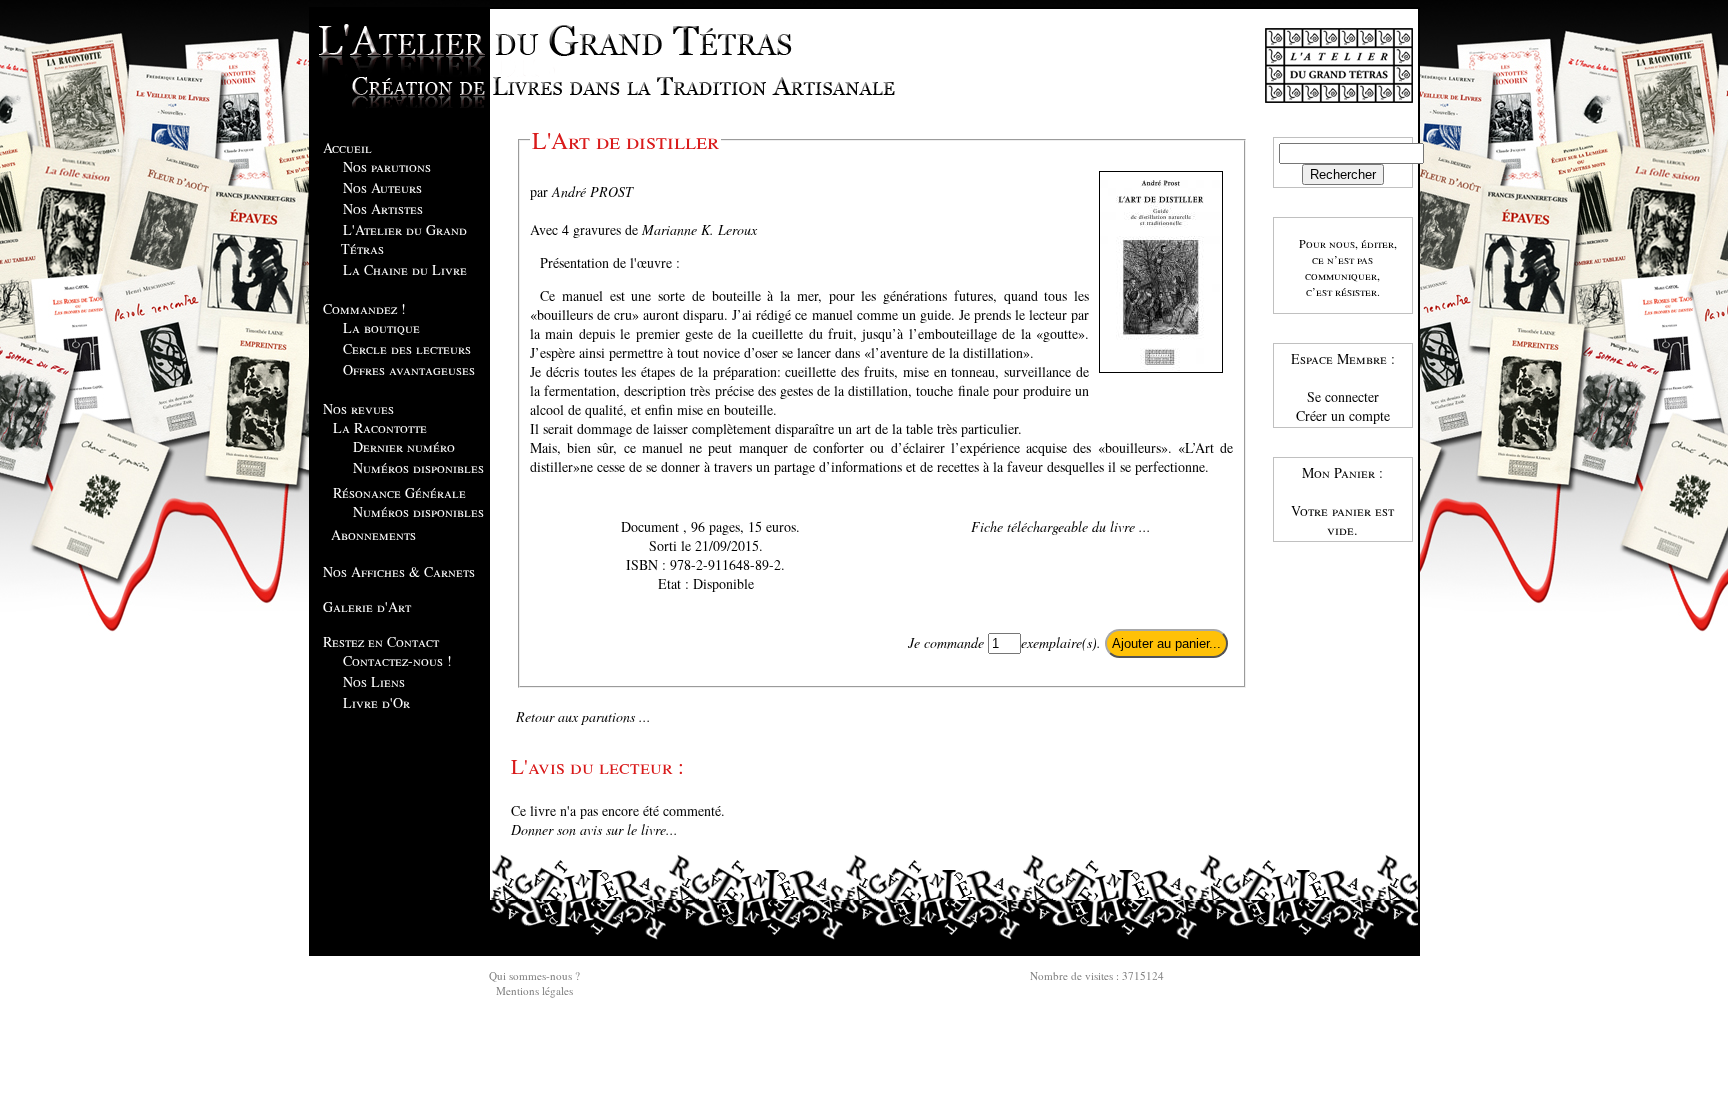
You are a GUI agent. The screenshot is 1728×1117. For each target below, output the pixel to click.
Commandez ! (364, 308)
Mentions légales (534, 990)
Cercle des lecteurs (407, 348)
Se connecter (1343, 396)
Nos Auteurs (382, 187)
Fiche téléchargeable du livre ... (1061, 526)
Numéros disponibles (418, 467)
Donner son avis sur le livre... (594, 829)
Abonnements (373, 534)
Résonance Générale (399, 492)
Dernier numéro (404, 446)
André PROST (592, 191)
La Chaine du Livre (405, 269)
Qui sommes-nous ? (534, 975)
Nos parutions (387, 166)
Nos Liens (374, 681)
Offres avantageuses (409, 369)
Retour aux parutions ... (583, 716)
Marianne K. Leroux (699, 229)
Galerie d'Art (367, 606)
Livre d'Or (376, 702)
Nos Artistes (383, 208)
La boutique (381, 327)
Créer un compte (1343, 415)
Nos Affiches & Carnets (399, 571)
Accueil (347, 147)
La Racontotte (380, 427)
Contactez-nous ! (397, 660)
